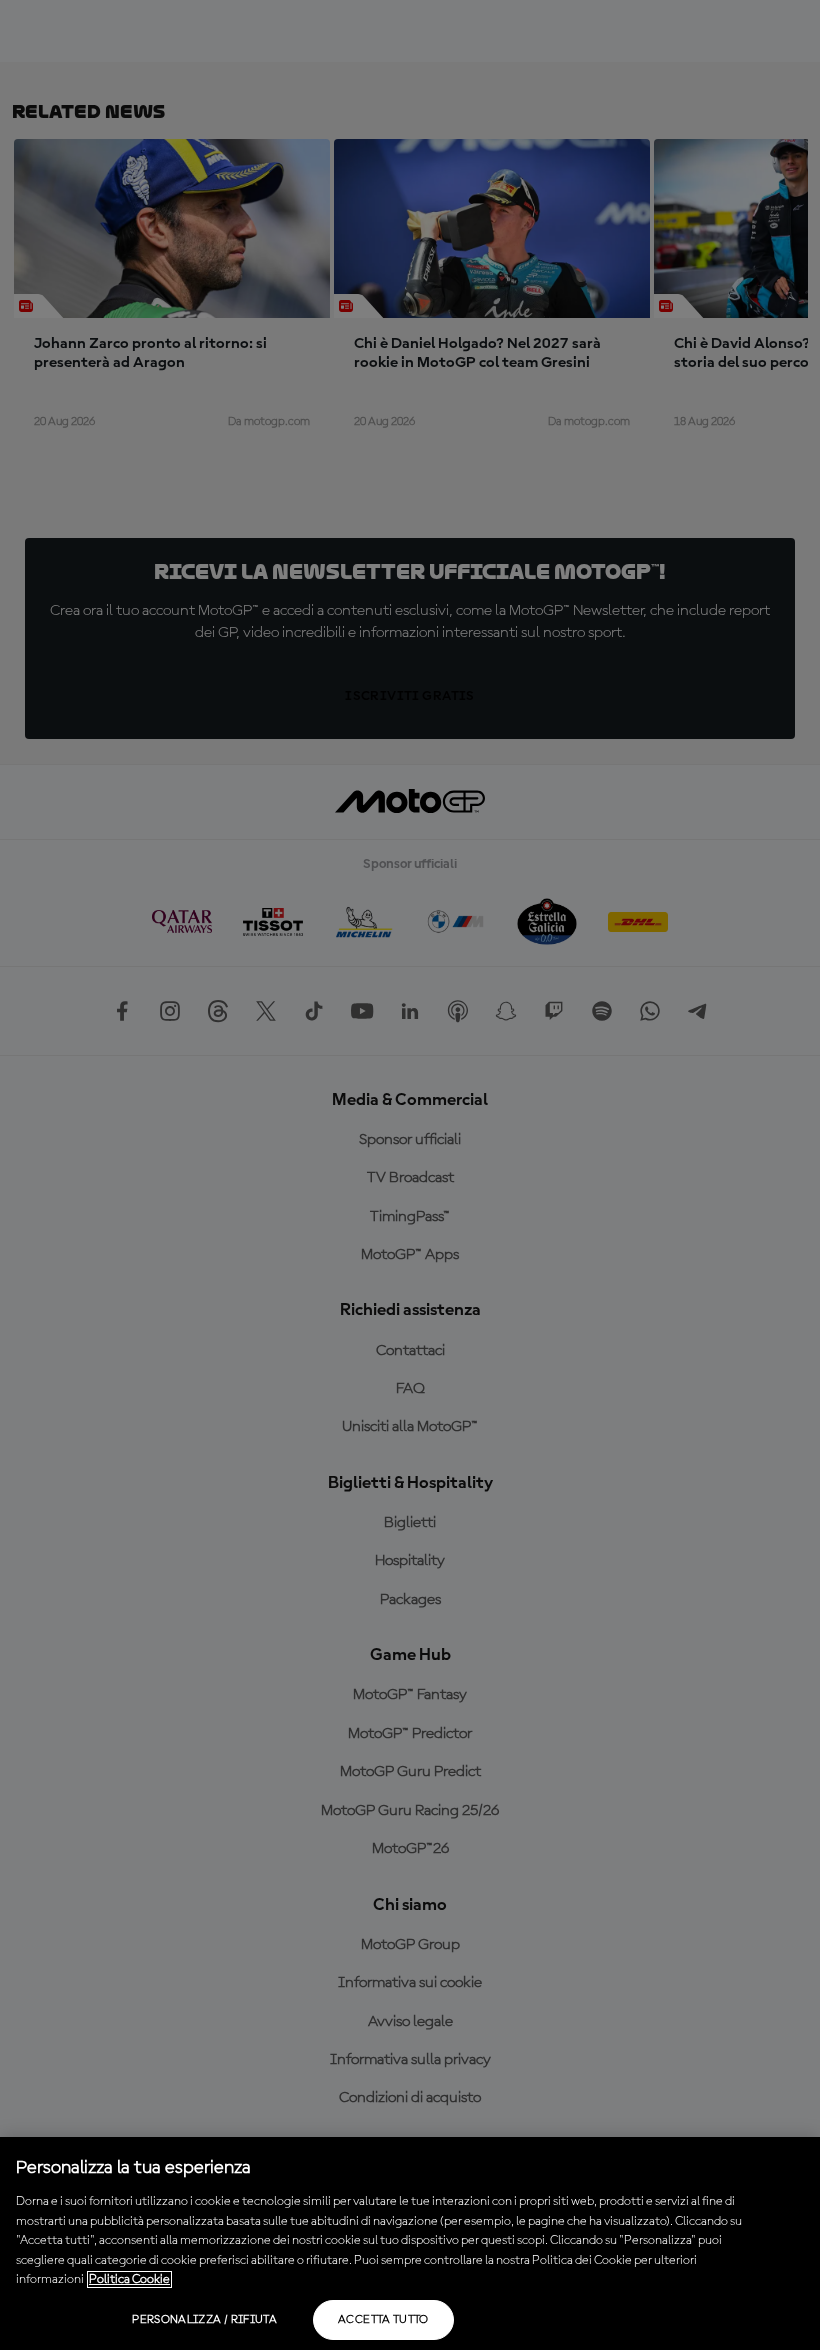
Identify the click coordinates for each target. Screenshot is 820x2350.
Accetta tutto (383, 2320)
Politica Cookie (129, 2279)
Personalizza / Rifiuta (204, 2320)
